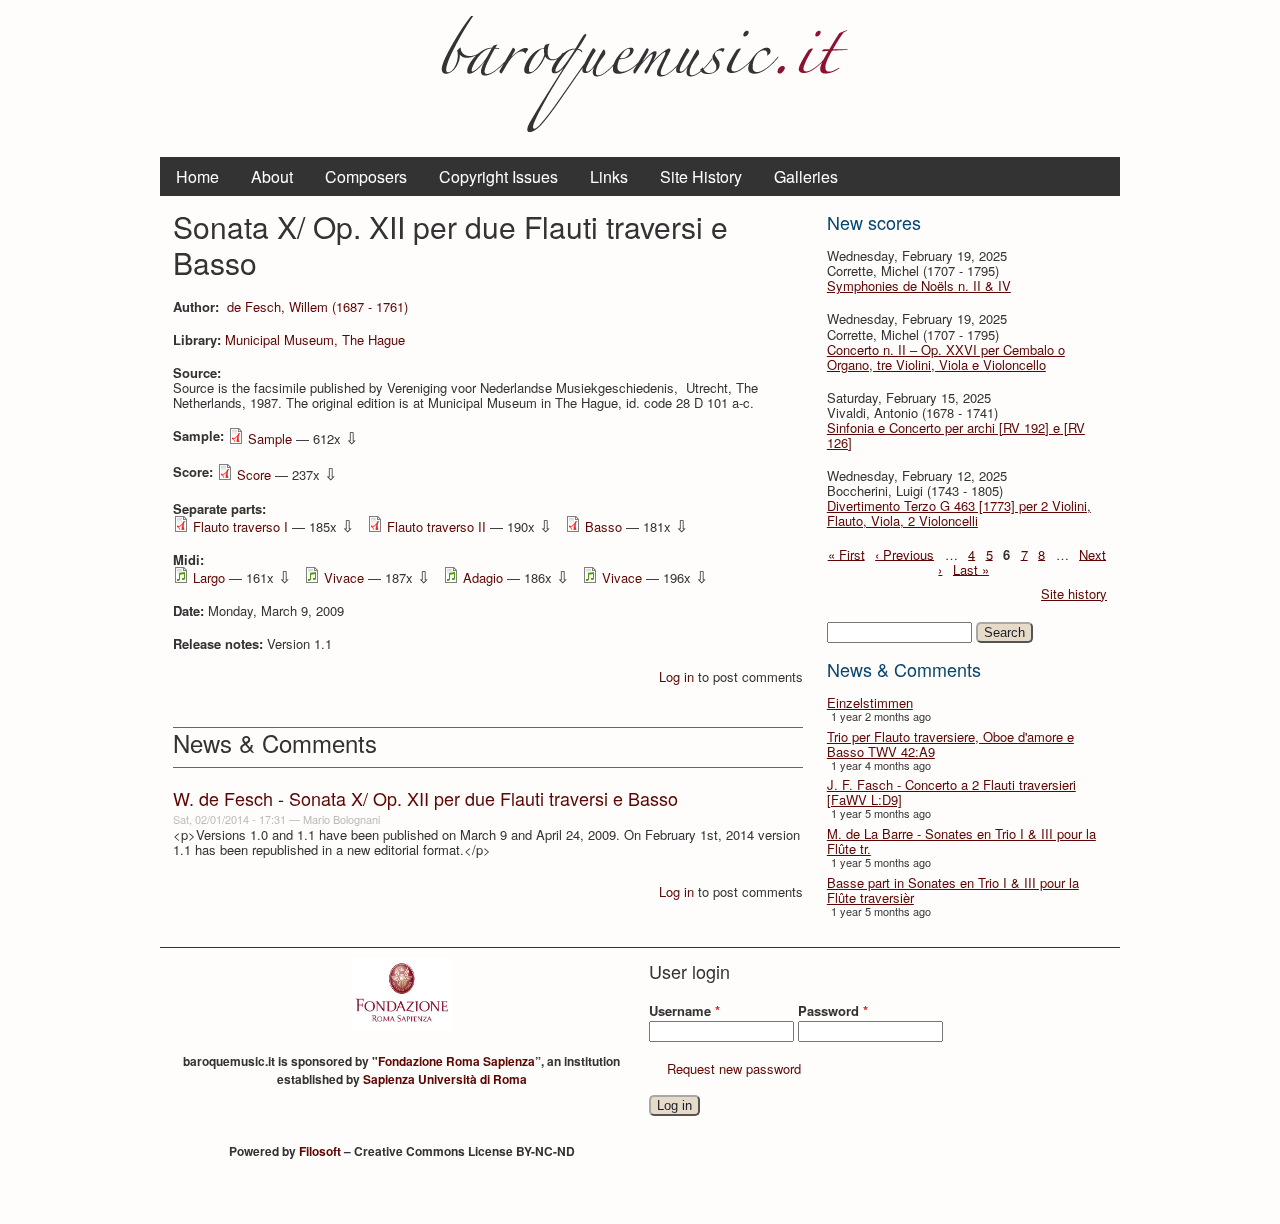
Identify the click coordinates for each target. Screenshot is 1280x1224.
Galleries (806, 176)
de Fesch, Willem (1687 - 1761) (317, 306)
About (272, 176)
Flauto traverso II (436, 526)
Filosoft (320, 1151)
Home (197, 176)
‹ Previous (904, 553)
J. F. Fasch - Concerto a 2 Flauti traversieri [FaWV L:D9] (951, 792)
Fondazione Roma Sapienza (456, 1061)
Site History (701, 176)
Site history (1074, 593)
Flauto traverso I (240, 526)
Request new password (734, 1068)
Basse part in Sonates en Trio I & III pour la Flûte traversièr (953, 890)
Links (609, 176)
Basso (603, 526)
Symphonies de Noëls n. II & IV (919, 285)
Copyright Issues (498, 176)
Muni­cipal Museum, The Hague (315, 339)
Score (254, 474)
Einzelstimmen (870, 702)
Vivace (344, 577)
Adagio (483, 577)
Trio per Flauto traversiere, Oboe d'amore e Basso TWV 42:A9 (950, 744)
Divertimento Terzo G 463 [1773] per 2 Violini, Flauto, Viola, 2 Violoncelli (959, 513)
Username (684, 1010)
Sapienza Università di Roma (445, 1079)
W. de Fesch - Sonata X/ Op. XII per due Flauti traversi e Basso (425, 798)
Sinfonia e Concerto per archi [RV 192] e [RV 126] (956, 435)
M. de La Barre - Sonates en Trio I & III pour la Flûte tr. (961, 841)
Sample (270, 438)
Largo (209, 577)
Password (833, 1010)
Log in (676, 676)
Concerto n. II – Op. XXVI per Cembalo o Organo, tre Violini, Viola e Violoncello (946, 357)
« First (846, 553)
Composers (366, 176)
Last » (971, 568)
